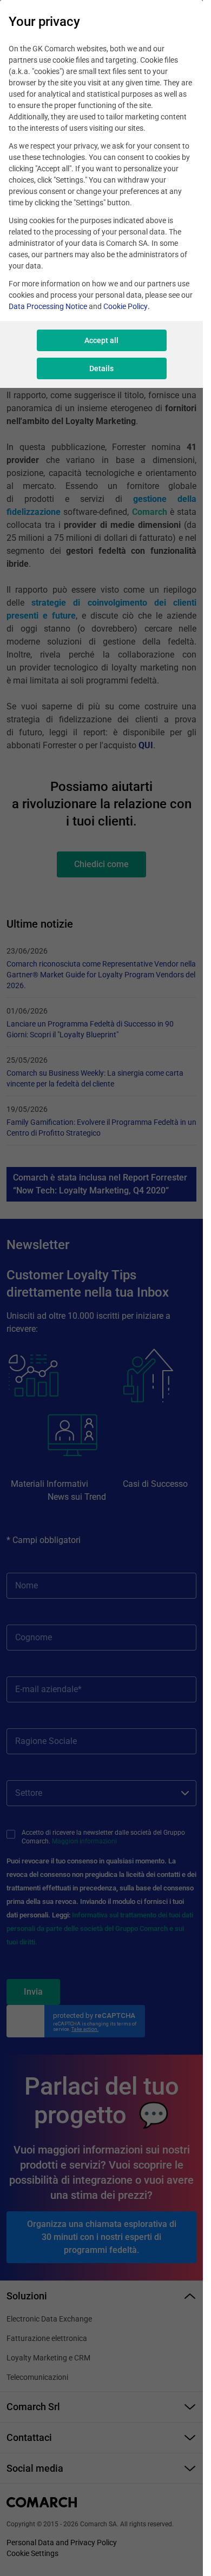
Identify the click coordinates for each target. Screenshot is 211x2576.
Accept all (101, 340)
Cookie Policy (126, 306)
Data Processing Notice (48, 306)
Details (101, 368)
